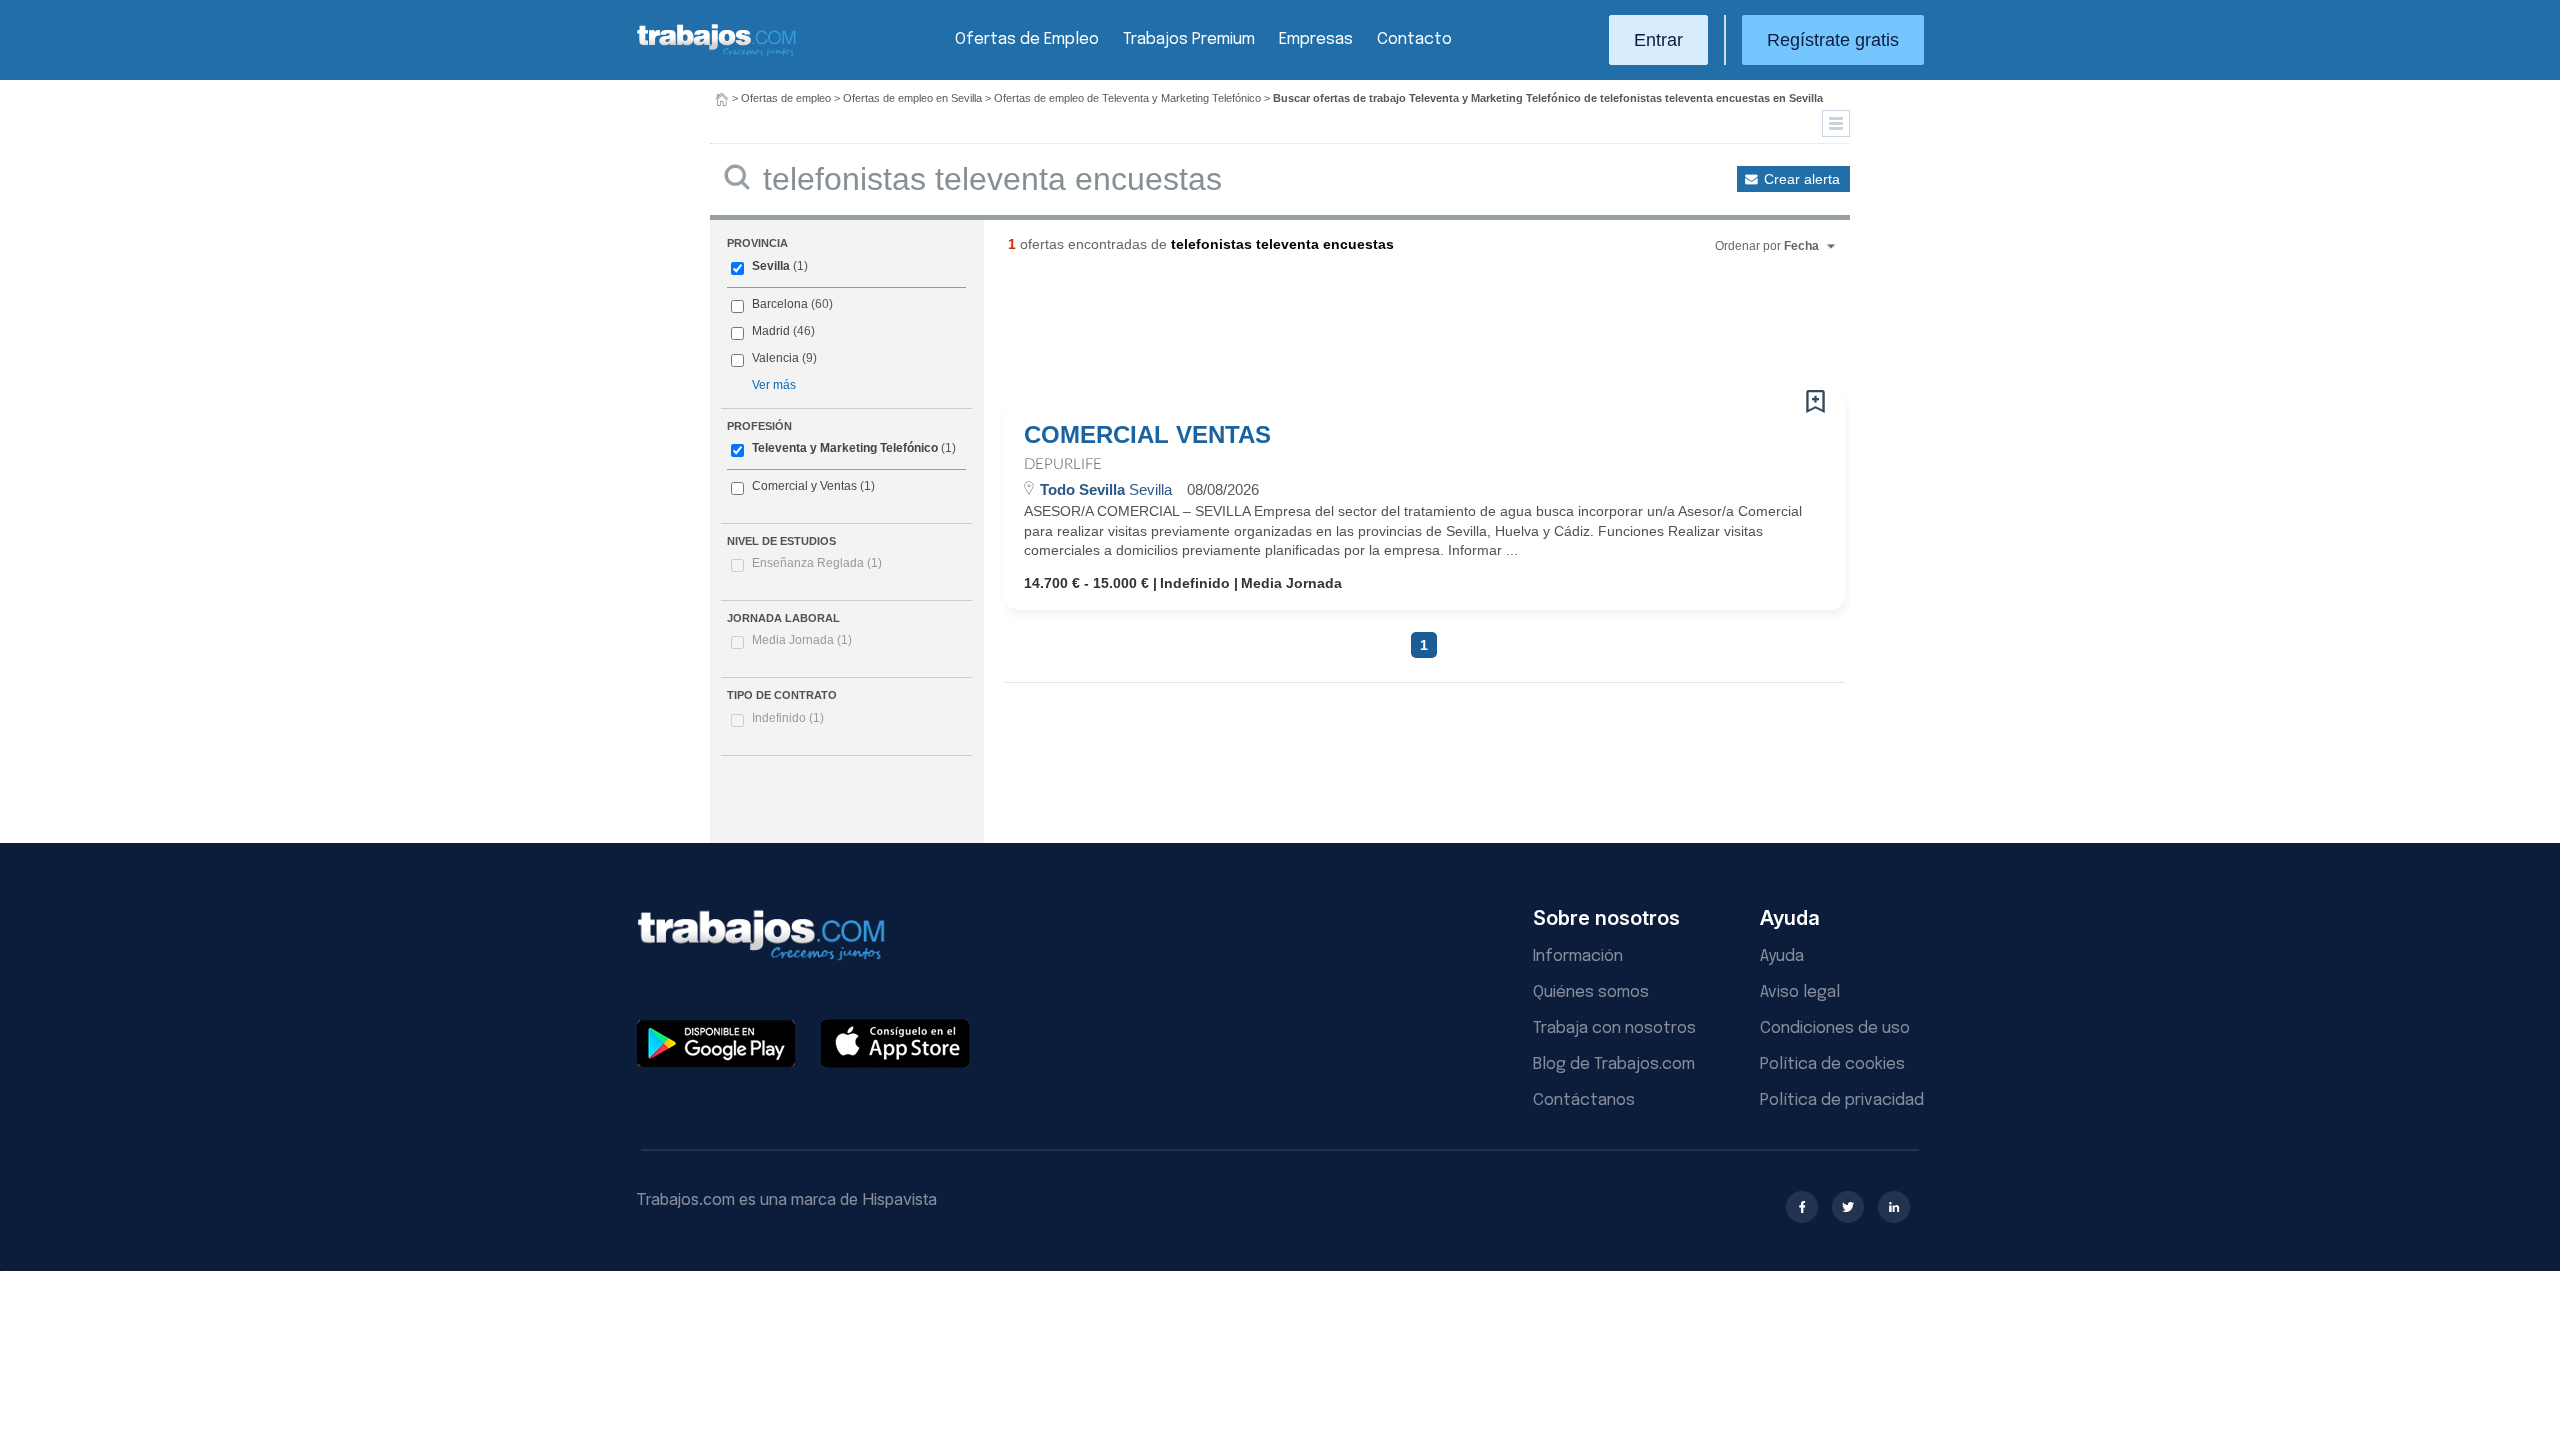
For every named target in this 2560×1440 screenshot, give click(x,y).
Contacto (1414, 39)
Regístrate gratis (1833, 40)
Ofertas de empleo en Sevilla (912, 98)
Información (1578, 956)
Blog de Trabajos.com (1614, 1064)
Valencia (775, 358)
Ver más (774, 385)
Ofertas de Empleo (1027, 39)
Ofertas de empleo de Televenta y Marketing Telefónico (1127, 98)
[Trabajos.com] (717, 53)
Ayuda (1782, 956)
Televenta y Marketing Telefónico (845, 448)
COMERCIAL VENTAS (1147, 435)
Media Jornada (802, 640)
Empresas (1316, 39)
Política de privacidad (1842, 1100)
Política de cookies (1832, 1064)
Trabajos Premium (1189, 39)
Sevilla (771, 266)
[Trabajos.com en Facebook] (1802, 1207)
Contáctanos (1584, 1100)
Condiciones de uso (1835, 1028)
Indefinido (788, 718)
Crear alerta (1802, 179)
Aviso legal (1800, 992)
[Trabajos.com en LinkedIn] (1894, 1207)
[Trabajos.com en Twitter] (1848, 1207)
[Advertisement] (1384, 329)
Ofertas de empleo (786, 98)
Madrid (771, 331)
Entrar (1658, 40)
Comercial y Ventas (804, 486)
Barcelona (780, 304)
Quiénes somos (1591, 992)
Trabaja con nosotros (1614, 1028)
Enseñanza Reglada (817, 563)
